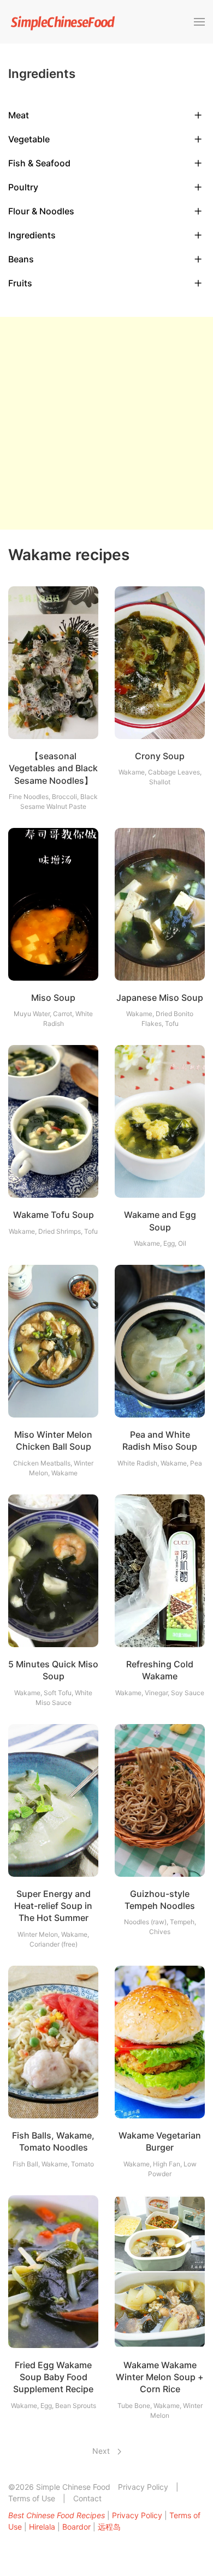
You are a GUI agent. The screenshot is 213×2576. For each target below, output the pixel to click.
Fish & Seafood (39, 163)
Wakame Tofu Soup (54, 1215)
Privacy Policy (143, 2487)
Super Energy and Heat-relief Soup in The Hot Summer (53, 1906)
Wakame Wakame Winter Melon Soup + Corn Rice (160, 2377)
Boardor (76, 2527)
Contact (87, 2498)
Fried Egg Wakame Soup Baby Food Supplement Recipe (53, 2377)
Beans (21, 259)
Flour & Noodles (41, 211)
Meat (19, 115)
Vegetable (29, 139)
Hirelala (42, 2527)
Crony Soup (160, 756)
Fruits (20, 283)
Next (102, 2451)
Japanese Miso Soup (160, 998)
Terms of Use (32, 2498)
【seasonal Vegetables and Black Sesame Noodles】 (53, 768)
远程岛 (109, 2527)
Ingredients (32, 235)
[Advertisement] (106, 423)
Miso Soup (53, 998)
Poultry (23, 187)
